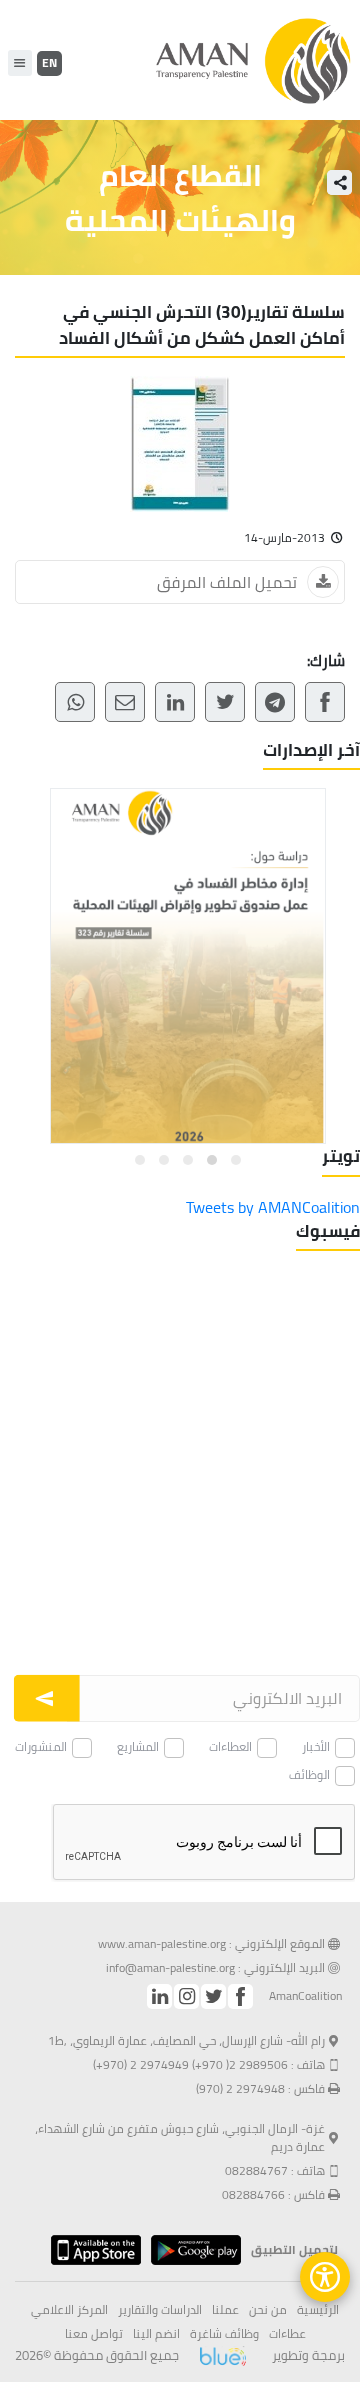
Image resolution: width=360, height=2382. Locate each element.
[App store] (91, 2250)
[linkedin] (159, 1996)
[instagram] (186, 1996)
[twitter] (213, 1996)
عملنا (225, 2310)
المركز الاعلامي (69, 2310)
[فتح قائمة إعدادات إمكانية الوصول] (325, 2277)
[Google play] (191, 2250)
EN (49, 62)
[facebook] (240, 1996)
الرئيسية (318, 2310)
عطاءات (287, 2334)
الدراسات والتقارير (160, 2310)
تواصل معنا (94, 2334)
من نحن (268, 2310)
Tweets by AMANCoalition (273, 1207)
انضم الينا (156, 2334)
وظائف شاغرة (224, 2334)
